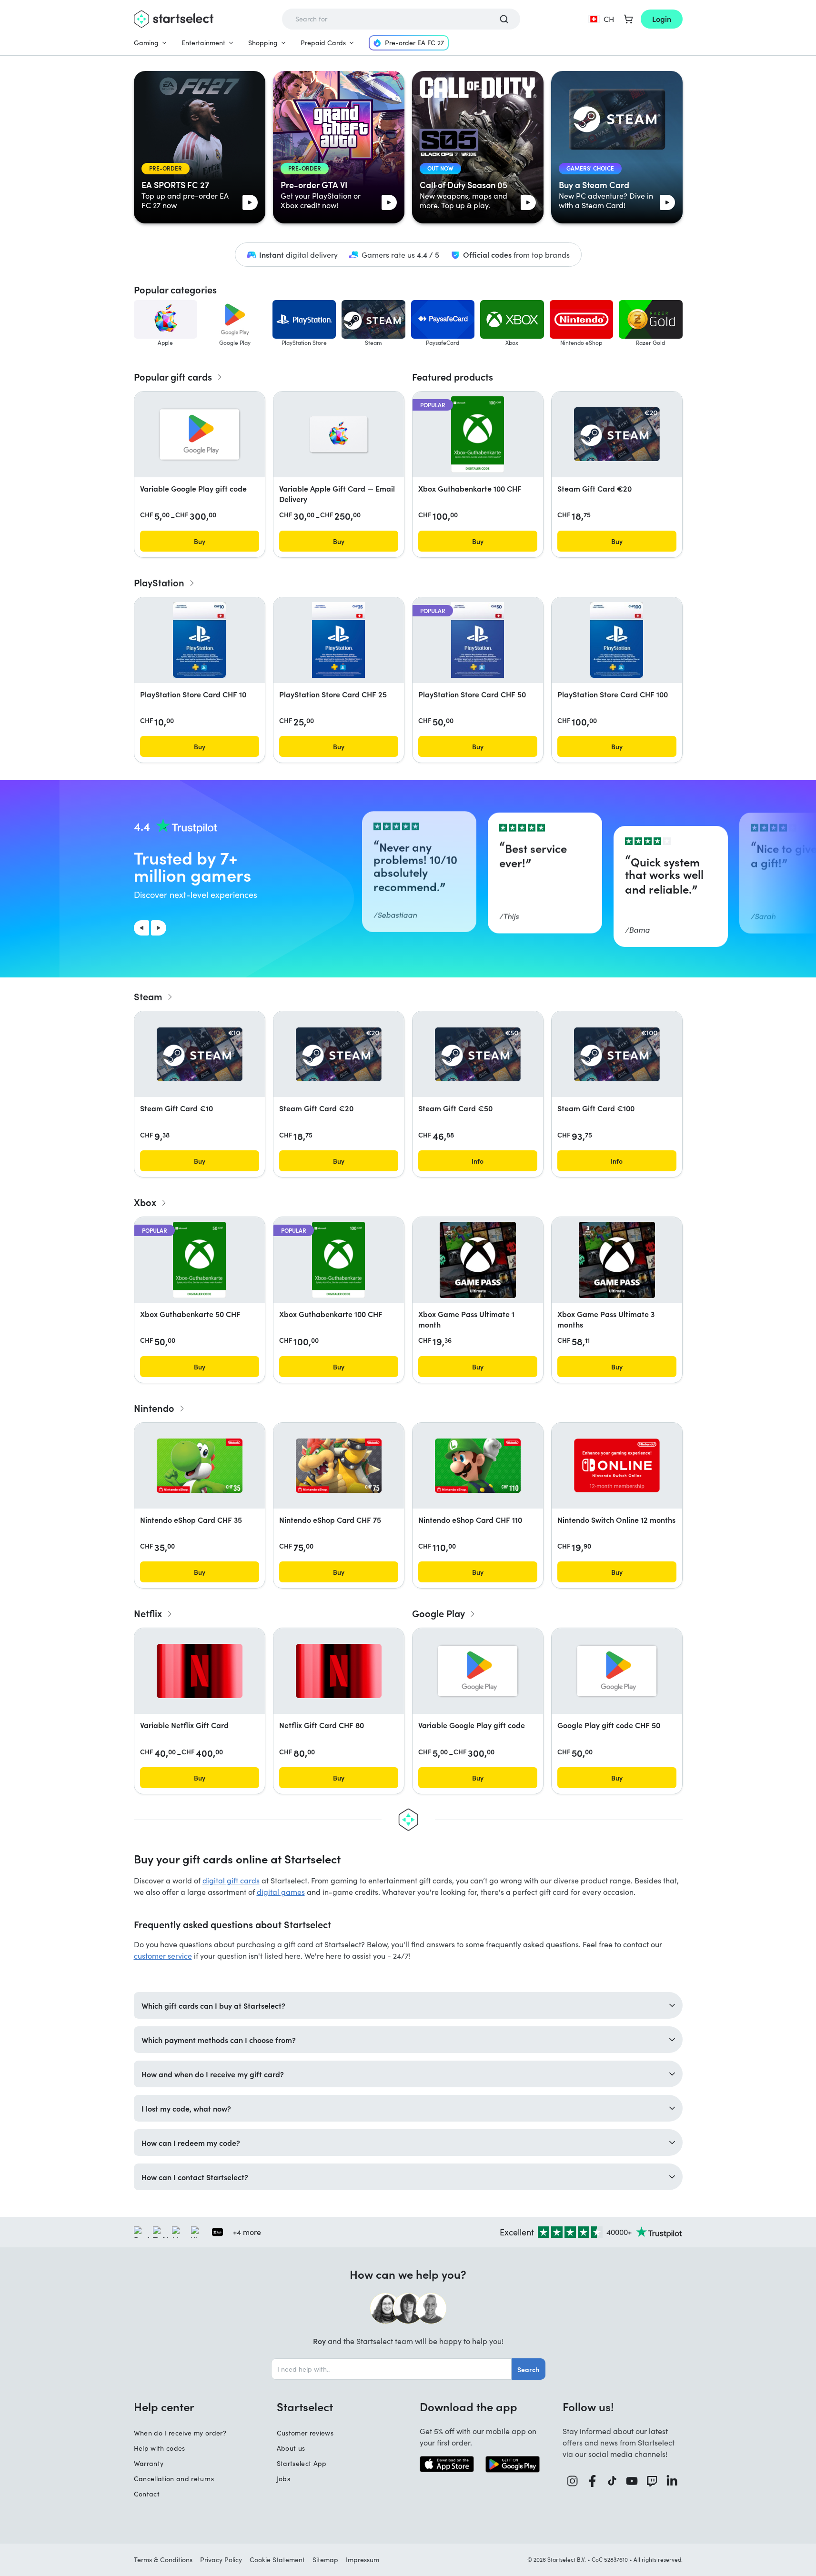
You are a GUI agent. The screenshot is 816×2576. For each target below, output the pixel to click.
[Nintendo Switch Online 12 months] (617, 1465)
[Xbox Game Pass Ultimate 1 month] (478, 1260)
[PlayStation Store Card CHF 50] (477, 640)
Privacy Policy (221, 2560)
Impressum (363, 2560)
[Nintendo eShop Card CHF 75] (339, 1466)
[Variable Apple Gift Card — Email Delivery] (339, 434)
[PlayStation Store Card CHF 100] (616, 640)
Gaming (146, 43)
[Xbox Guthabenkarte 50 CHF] (199, 1260)
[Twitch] (652, 2481)
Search (528, 2369)
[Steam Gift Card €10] (200, 1054)
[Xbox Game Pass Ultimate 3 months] (617, 1260)
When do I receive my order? (180, 2433)
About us (291, 2448)
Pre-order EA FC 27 (414, 43)
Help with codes (160, 2448)
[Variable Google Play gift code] (200, 434)
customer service (163, 1956)
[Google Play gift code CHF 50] (617, 1671)
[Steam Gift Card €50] (478, 1054)
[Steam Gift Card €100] (617, 1054)
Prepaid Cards (323, 43)
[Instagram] (573, 2481)
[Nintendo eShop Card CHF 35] (200, 1466)
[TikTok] (612, 2481)
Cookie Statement (277, 2560)
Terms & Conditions (163, 2560)
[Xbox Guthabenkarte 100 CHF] (478, 434)
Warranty (149, 2463)
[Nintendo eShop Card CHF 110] (478, 1466)
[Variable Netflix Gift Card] (200, 1671)
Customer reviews (305, 2433)
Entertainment (203, 43)
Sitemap (325, 2560)
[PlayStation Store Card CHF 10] (199, 640)
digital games (281, 1892)
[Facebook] (593, 2481)
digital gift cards (231, 1880)
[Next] (159, 928)
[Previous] (141, 928)
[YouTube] (632, 2481)
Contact (147, 2494)
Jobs (283, 2479)
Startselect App (302, 2463)
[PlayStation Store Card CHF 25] (338, 640)
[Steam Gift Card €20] (617, 434)
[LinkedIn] (672, 2481)
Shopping (263, 43)
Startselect (305, 2406)
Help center (164, 2406)
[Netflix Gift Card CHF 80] (339, 1671)
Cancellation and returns (174, 2479)
